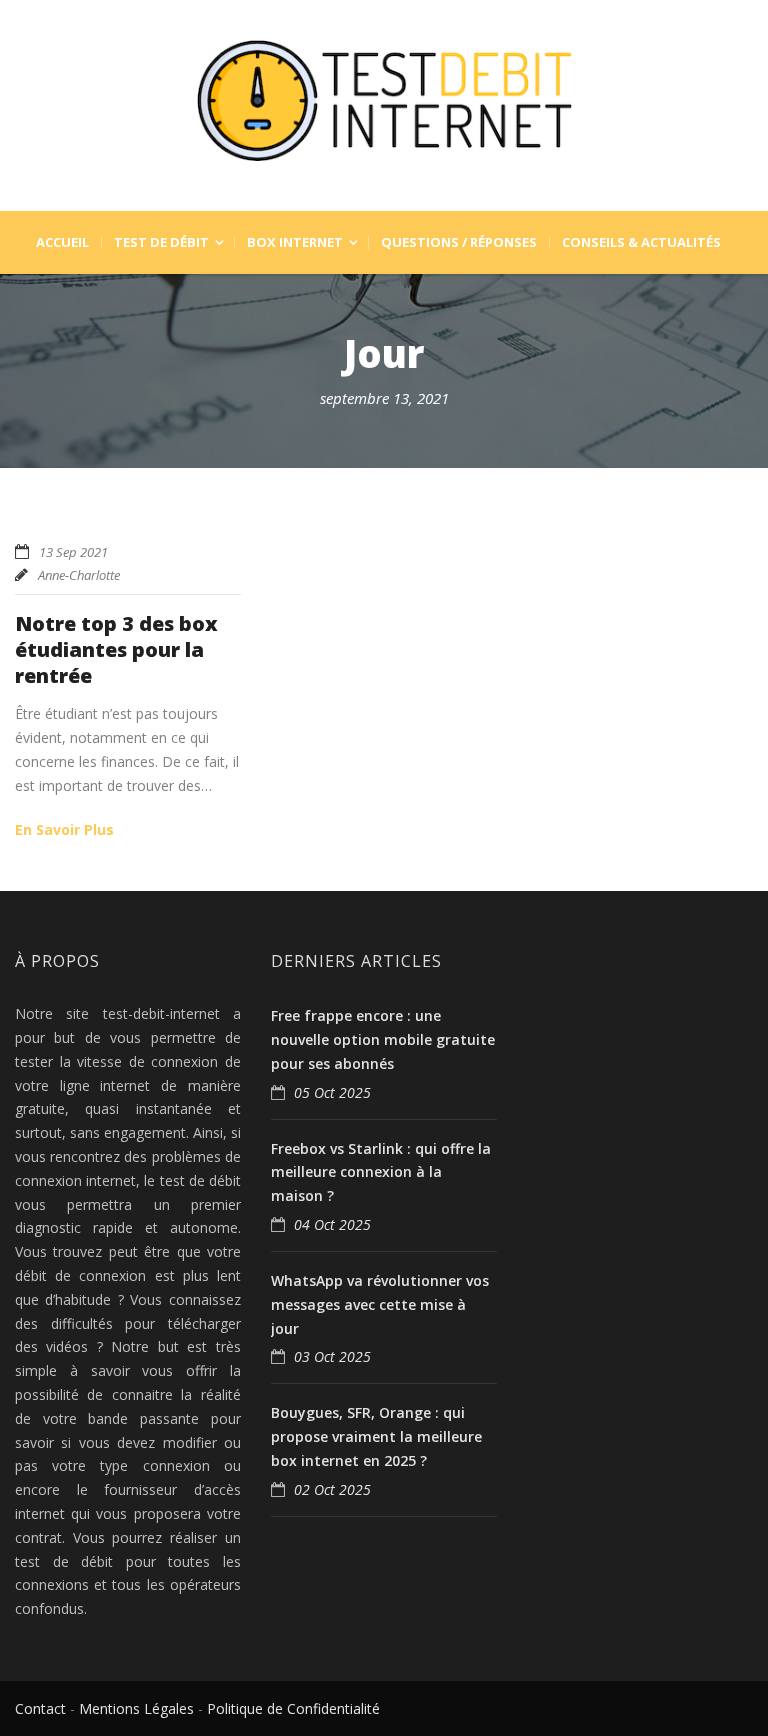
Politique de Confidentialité (293, 1708)
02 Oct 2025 (332, 1489)
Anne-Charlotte (79, 575)
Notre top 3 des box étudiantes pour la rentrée (116, 649)
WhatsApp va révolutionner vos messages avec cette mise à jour (380, 1304)
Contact (40, 1708)
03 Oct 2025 (332, 1356)
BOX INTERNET (295, 242)
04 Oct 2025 (332, 1224)
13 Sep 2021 (73, 552)
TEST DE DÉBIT (161, 242)
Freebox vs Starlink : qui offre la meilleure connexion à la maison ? (381, 1172)
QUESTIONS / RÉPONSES (459, 242)
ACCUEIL (62, 242)
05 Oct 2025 (332, 1092)
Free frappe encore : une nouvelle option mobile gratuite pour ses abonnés (383, 1039)
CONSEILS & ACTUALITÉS (641, 242)
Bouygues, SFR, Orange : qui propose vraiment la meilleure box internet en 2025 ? (376, 1436)
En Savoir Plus (64, 829)
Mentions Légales (136, 1708)
